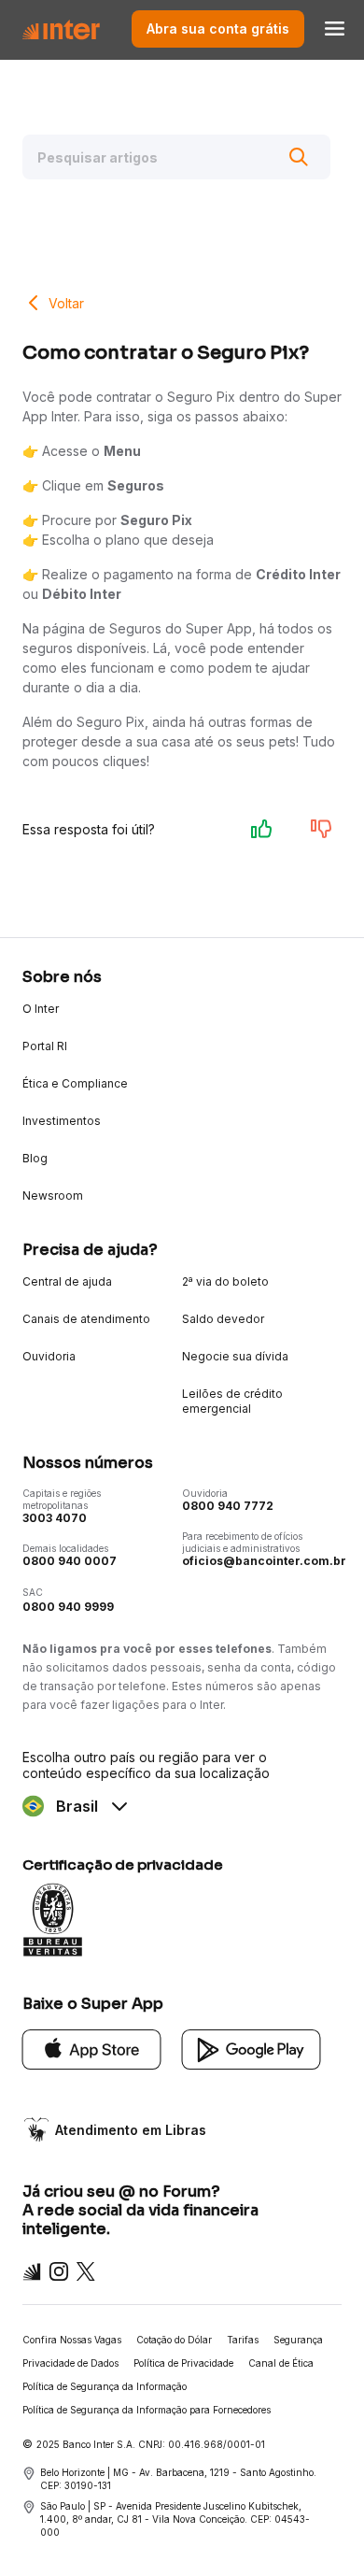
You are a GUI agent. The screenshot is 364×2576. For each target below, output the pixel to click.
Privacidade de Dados (70, 2363)
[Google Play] (252, 2048)
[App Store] (92, 2048)
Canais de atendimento (86, 1319)
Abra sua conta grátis (218, 28)
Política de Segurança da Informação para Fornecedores (147, 2410)
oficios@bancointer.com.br (264, 1561)
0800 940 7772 (228, 1506)
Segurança (298, 2340)
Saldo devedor (223, 1319)
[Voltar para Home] (61, 28)
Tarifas (243, 2340)
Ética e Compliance (75, 1083)
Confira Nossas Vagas (72, 2340)
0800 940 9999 (68, 1607)
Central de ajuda (67, 1281)
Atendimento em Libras (131, 2130)
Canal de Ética (281, 2363)
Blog (35, 1158)
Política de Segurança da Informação (105, 2386)
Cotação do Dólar (174, 2340)
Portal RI (45, 1046)
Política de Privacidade (183, 2363)
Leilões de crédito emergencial (232, 1401)
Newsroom (53, 1195)
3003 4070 (55, 1518)
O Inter (41, 1009)
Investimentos (62, 1121)
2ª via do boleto (225, 1281)
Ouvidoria (49, 1356)
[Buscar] (299, 157)
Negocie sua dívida (235, 1356)
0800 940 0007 (70, 1561)
